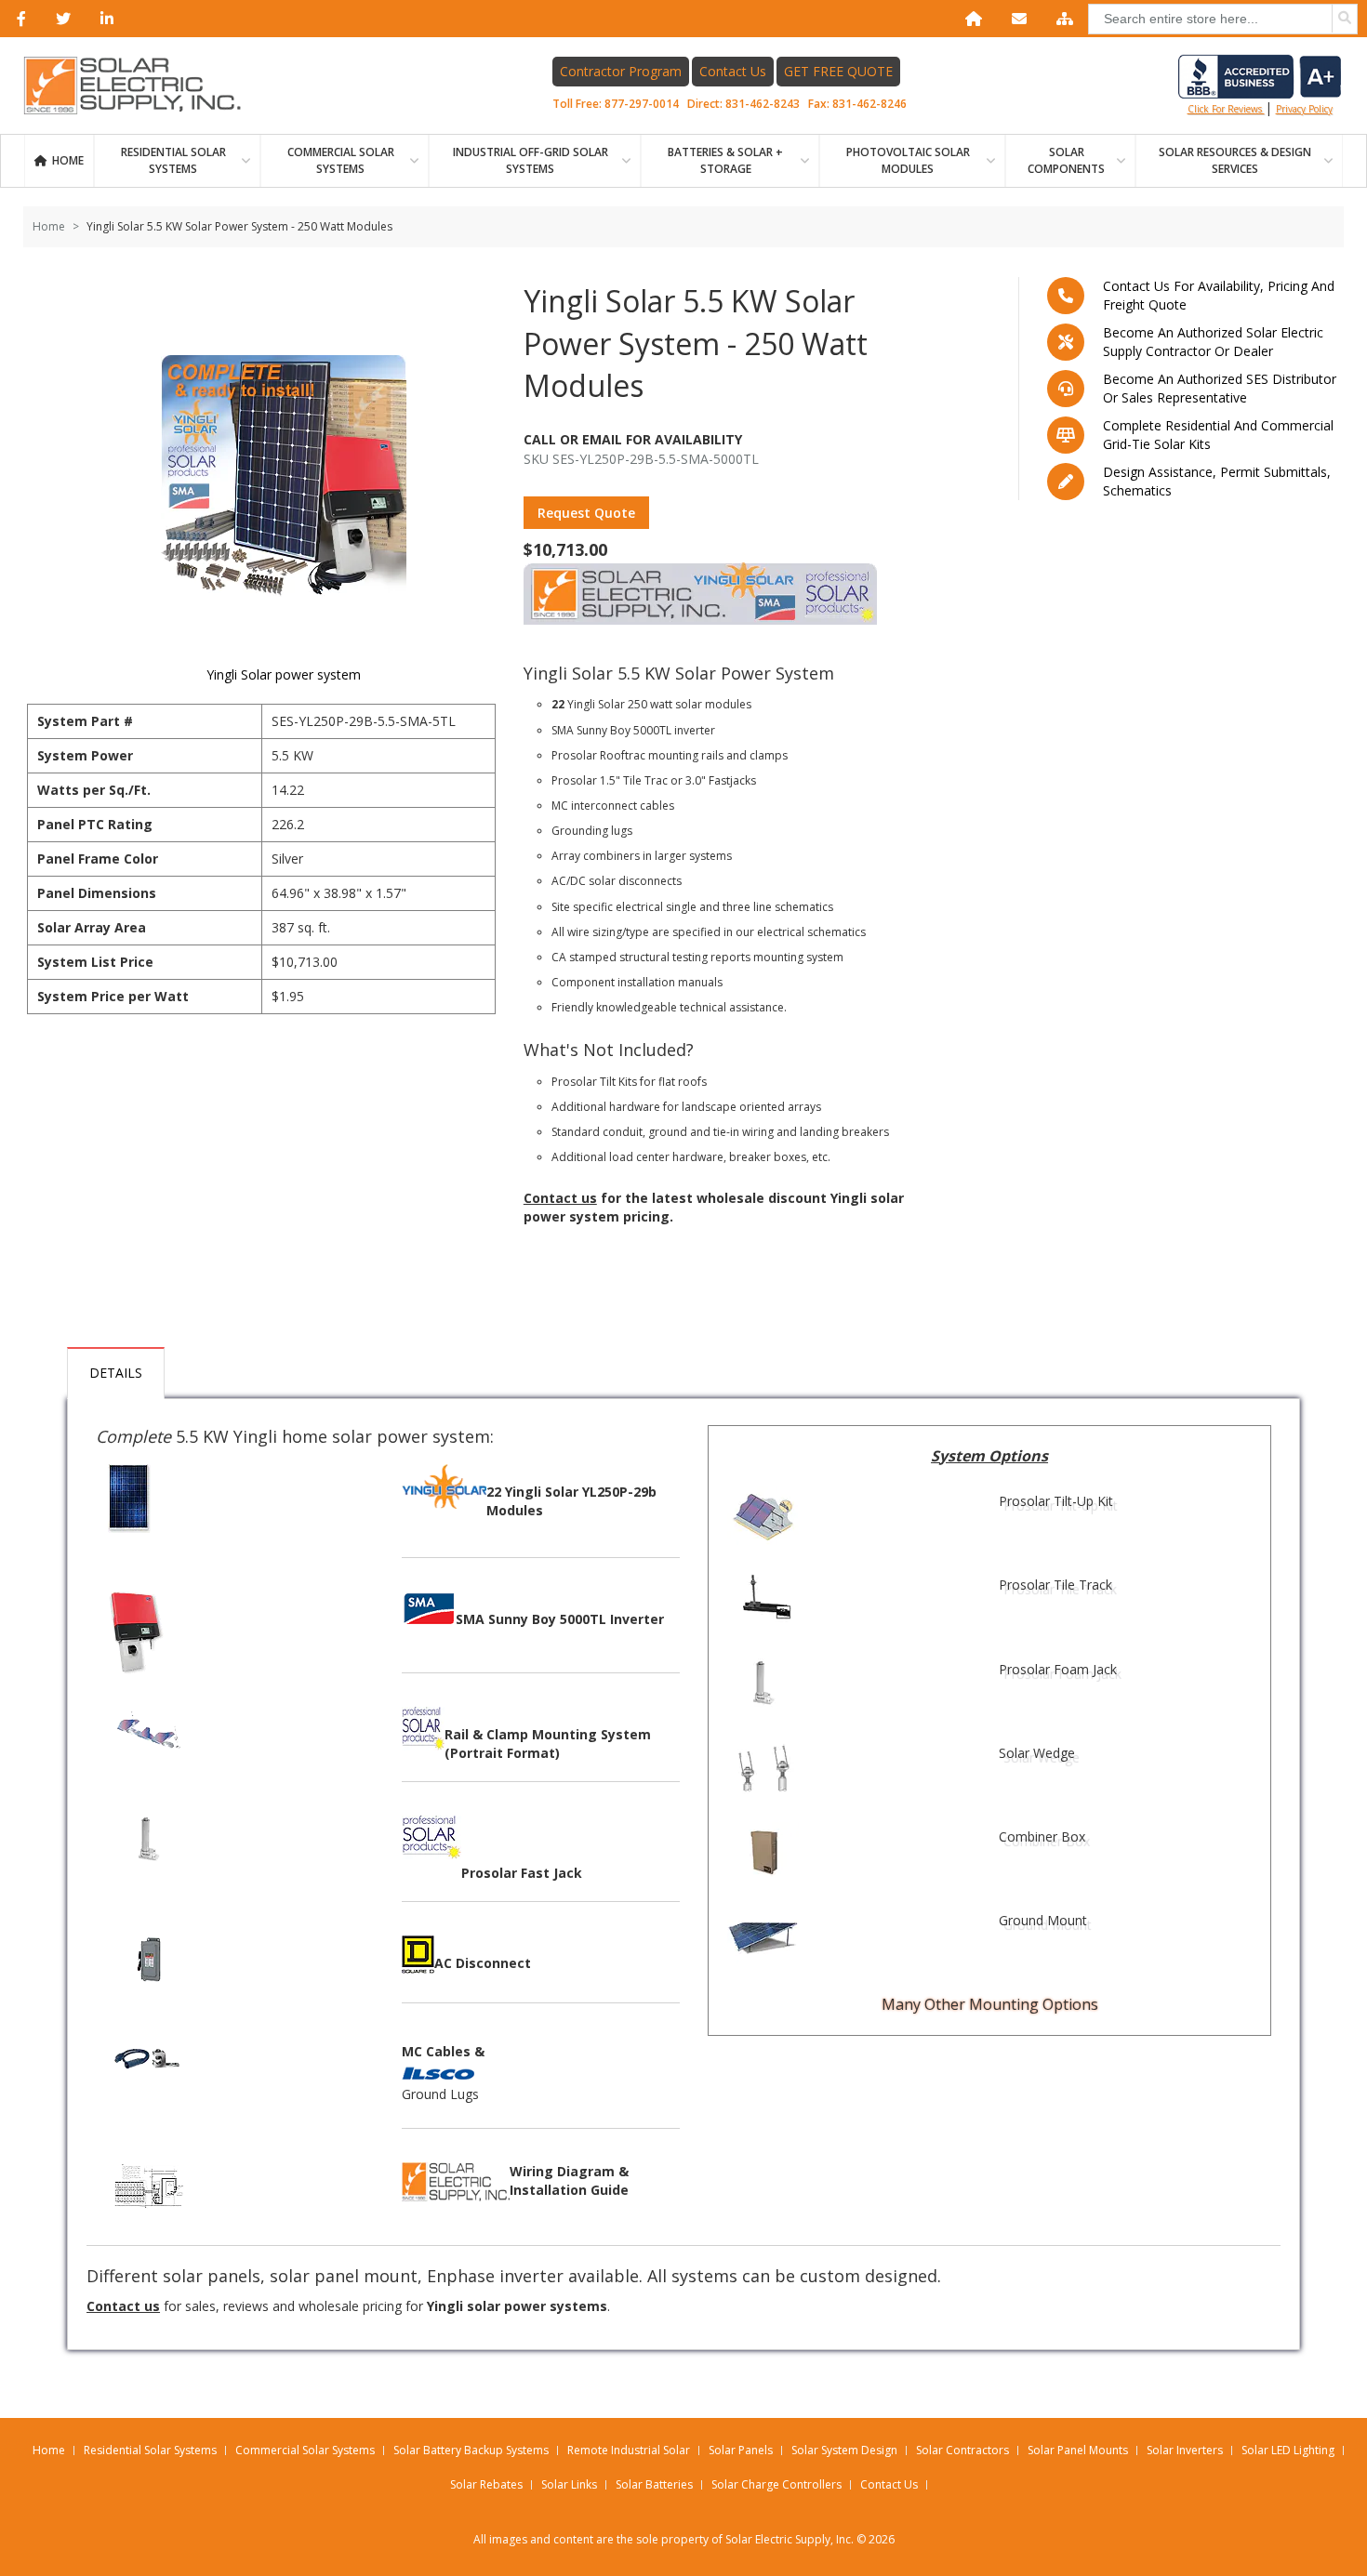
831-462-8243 (763, 104)
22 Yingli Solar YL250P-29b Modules (571, 1501)
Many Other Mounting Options (990, 2004)
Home (68, 160)
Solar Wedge (1037, 1753)
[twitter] (60, 19)
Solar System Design (844, 2450)
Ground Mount (1043, 1920)
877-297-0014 (642, 104)
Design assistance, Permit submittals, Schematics (1217, 481)
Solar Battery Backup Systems (471, 2450)
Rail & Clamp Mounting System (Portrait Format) (548, 1744)
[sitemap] (1061, 19)
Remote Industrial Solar (629, 2450)
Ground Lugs (440, 2094)
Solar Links (569, 2484)
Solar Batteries (654, 2484)
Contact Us (733, 71)
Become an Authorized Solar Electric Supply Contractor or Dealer (1213, 342)
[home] (970, 19)
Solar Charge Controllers (776, 2484)
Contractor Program (621, 71)
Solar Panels (741, 2450)
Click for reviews (1226, 109)
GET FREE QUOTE (838, 71)
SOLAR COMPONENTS (1066, 160)
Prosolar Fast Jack (522, 1873)
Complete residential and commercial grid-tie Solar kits (1218, 435)
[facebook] (18, 19)
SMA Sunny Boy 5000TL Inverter (560, 1619)
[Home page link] (142, 86)
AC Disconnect (483, 1963)
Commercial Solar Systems (341, 160)
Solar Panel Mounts (1078, 2450)
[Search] (1345, 19)
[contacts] (1015, 19)
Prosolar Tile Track (1055, 1585)
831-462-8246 (869, 104)
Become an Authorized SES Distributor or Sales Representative (1220, 388)
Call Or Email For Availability (633, 439)
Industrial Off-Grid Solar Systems (531, 160)
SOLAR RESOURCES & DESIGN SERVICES (1235, 160)
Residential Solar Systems (150, 2450)
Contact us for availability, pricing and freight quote (1219, 295)
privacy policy (1304, 109)
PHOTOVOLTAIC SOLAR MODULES (908, 160)
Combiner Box (1042, 1836)
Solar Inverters (1185, 2450)
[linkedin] (103, 19)
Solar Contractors (962, 2450)
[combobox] (1223, 19)
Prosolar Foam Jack (1058, 1669)
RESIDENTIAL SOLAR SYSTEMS (173, 160)
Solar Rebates (486, 2484)
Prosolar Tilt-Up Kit (1056, 1501)
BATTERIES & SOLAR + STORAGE (725, 160)
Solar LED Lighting (1288, 2450)
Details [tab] (116, 1373)
